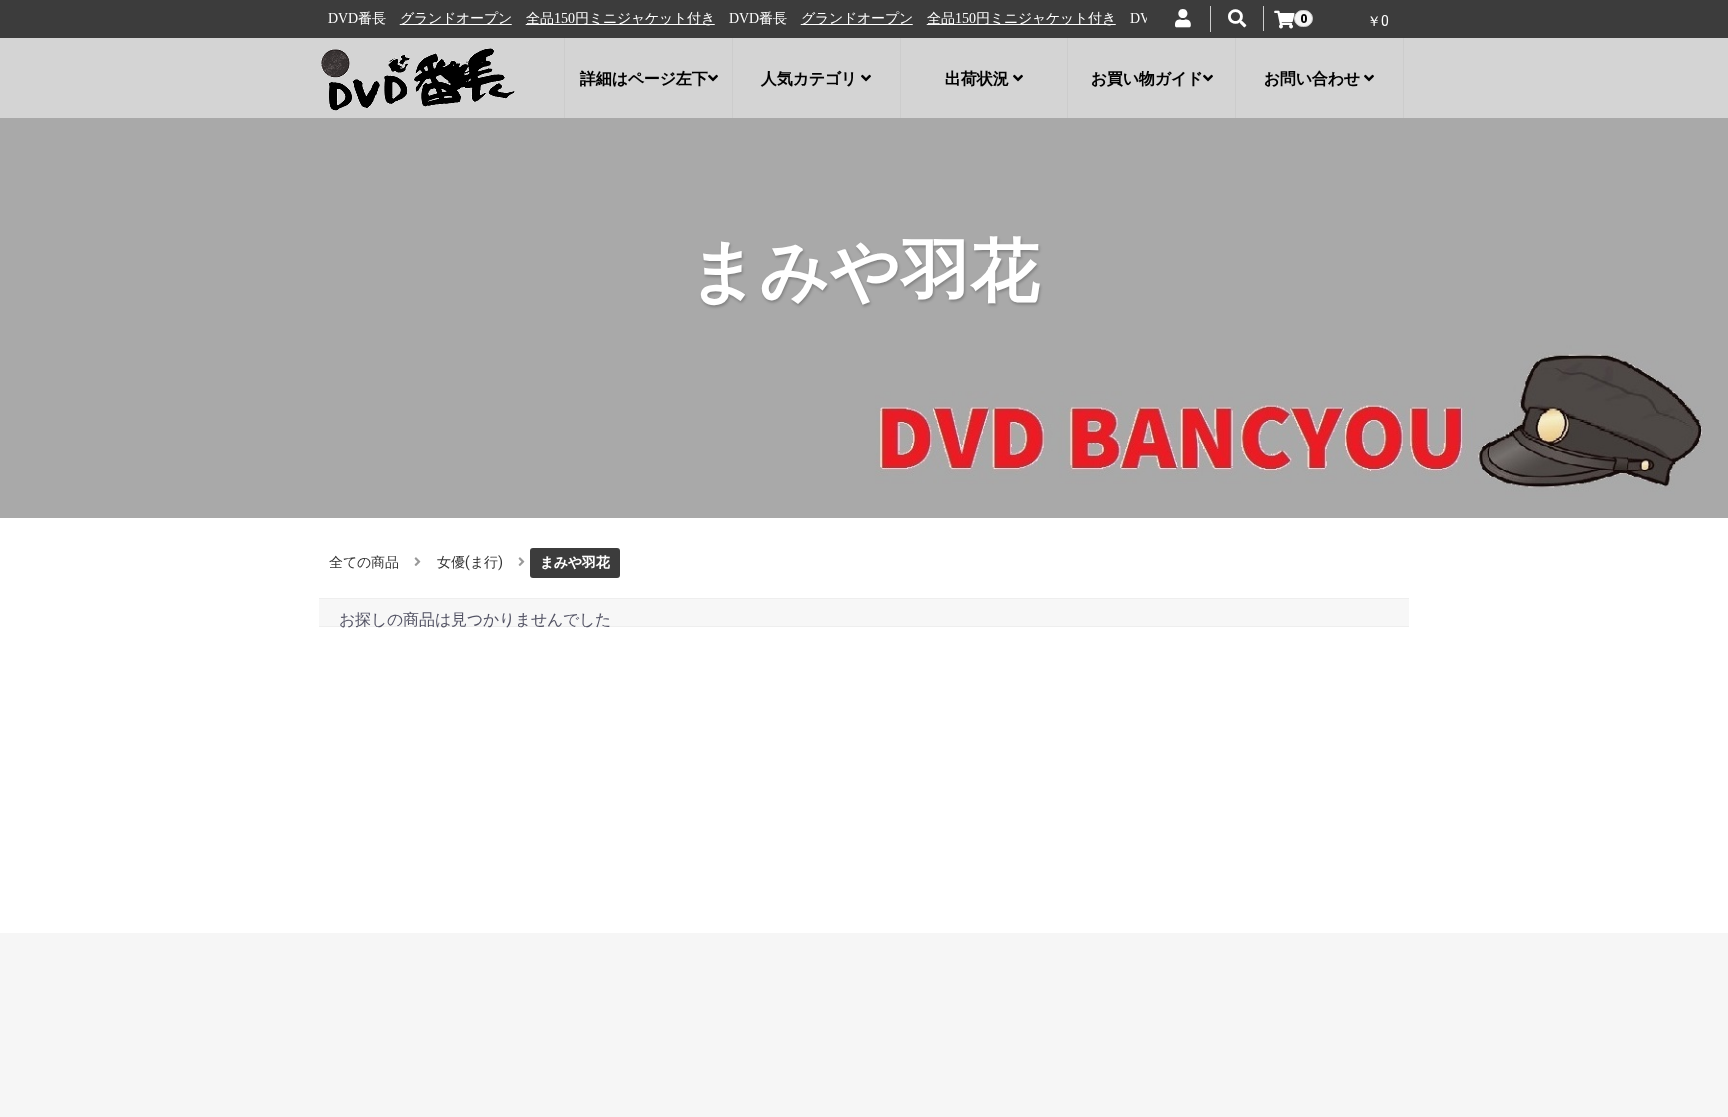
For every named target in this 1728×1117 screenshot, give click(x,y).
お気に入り (787, 902)
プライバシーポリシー (408, 902)
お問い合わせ (380, 922)
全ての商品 (364, 562)
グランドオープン (454, 18)
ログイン (780, 863)
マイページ (787, 883)
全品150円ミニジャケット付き (618, 18)
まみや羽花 (575, 562)
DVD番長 (1278, 870)
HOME (358, 863)
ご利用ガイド (380, 941)
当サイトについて (394, 883)
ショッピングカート (815, 922)
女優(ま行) (470, 562)
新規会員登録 (794, 941)
